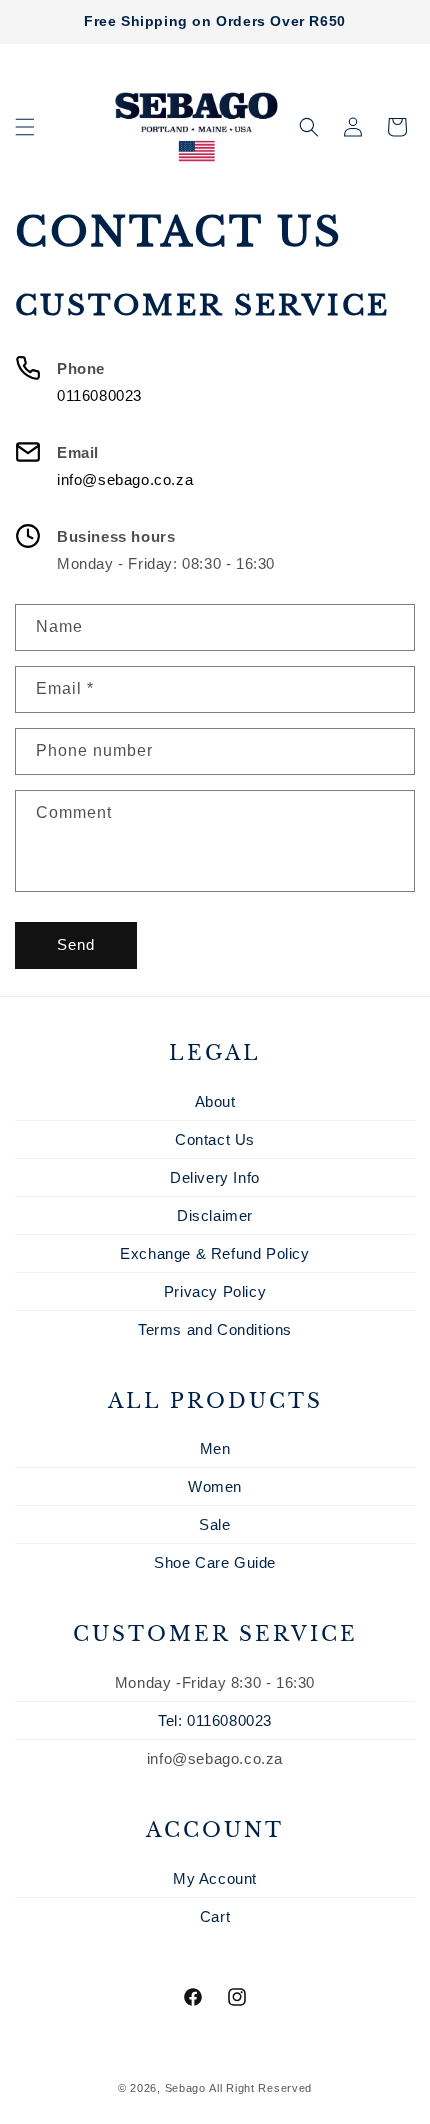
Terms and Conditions (215, 1329)
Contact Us (215, 1139)
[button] (25, 127)
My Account (215, 1878)
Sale (214, 1524)
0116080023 (99, 395)
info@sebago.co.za (125, 479)
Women (215, 1486)
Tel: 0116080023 (215, 1720)
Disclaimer (215, 1215)
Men (215, 1448)
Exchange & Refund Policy (214, 1253)
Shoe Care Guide (215, 1562)
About (215, 1101)
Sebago (185, 2088)
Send (76, 944)
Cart (215, 1916)
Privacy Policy (215, 1291)
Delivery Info (215, 1177)
